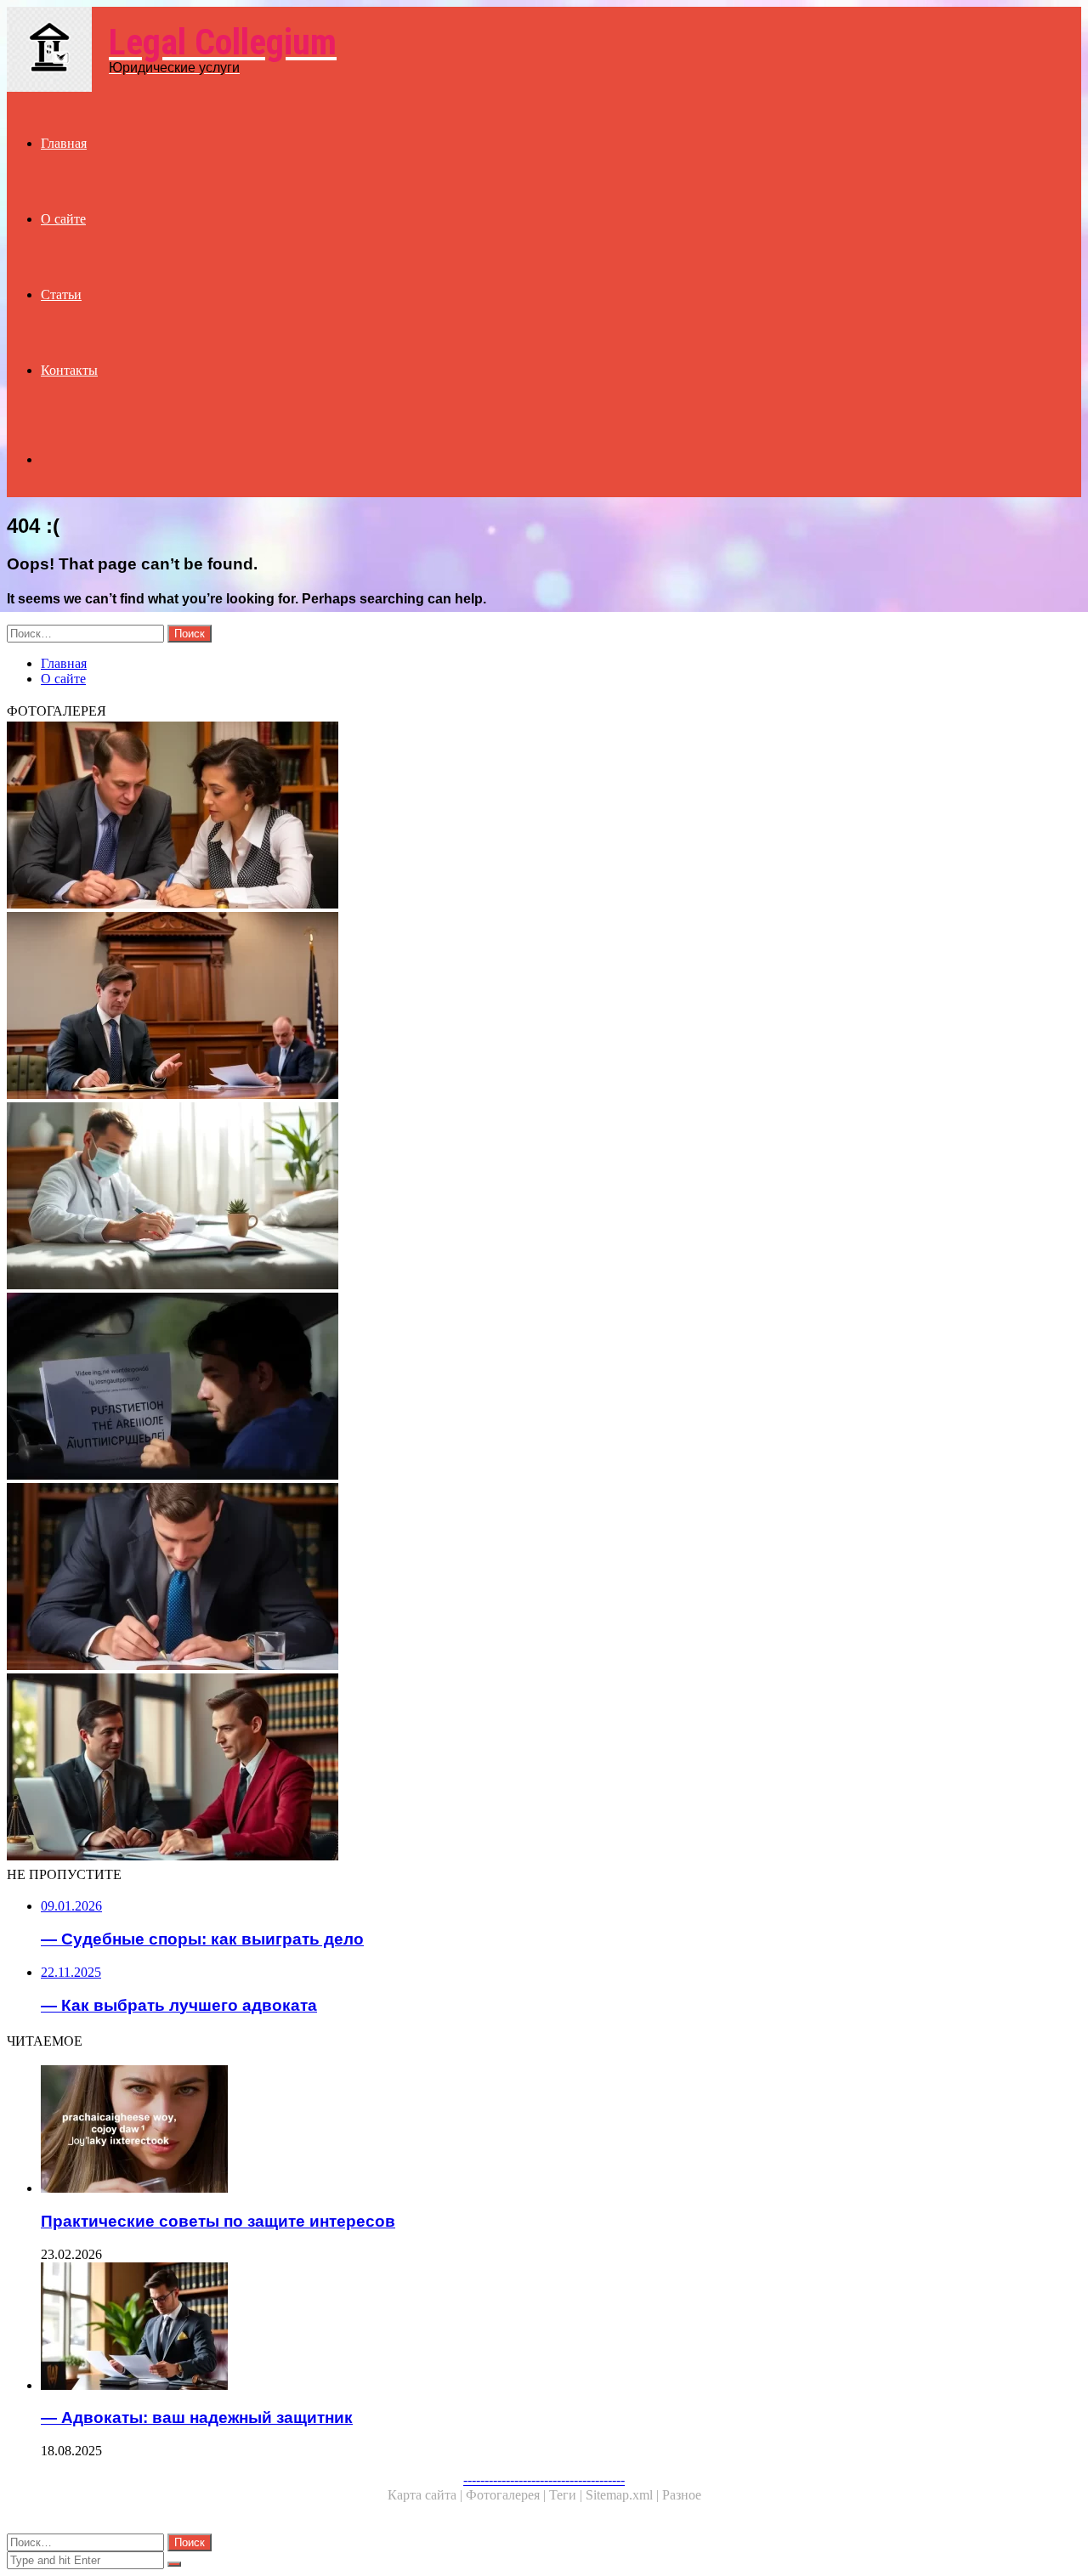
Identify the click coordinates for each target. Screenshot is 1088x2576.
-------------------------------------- (544, 2480)
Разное (682, 2495)
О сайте (63, 219)
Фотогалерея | (507, 2495)
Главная (64, 143)
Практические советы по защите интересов (218, 2221)
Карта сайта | (427, 2495)
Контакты (69, 370)
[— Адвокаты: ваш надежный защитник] (534, 2328)
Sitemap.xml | (624, 2495)
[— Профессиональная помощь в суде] (517, 1007)
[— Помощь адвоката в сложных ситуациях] (517, 817)
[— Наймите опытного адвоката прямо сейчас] (517, 1578)
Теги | (567, 2495)
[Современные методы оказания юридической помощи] (517, 1197)
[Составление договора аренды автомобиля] (517, 1388)
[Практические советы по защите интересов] (534, 2131)
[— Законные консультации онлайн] (517, 1769)
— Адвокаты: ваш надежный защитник (197, 2417)
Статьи (61, 294)
